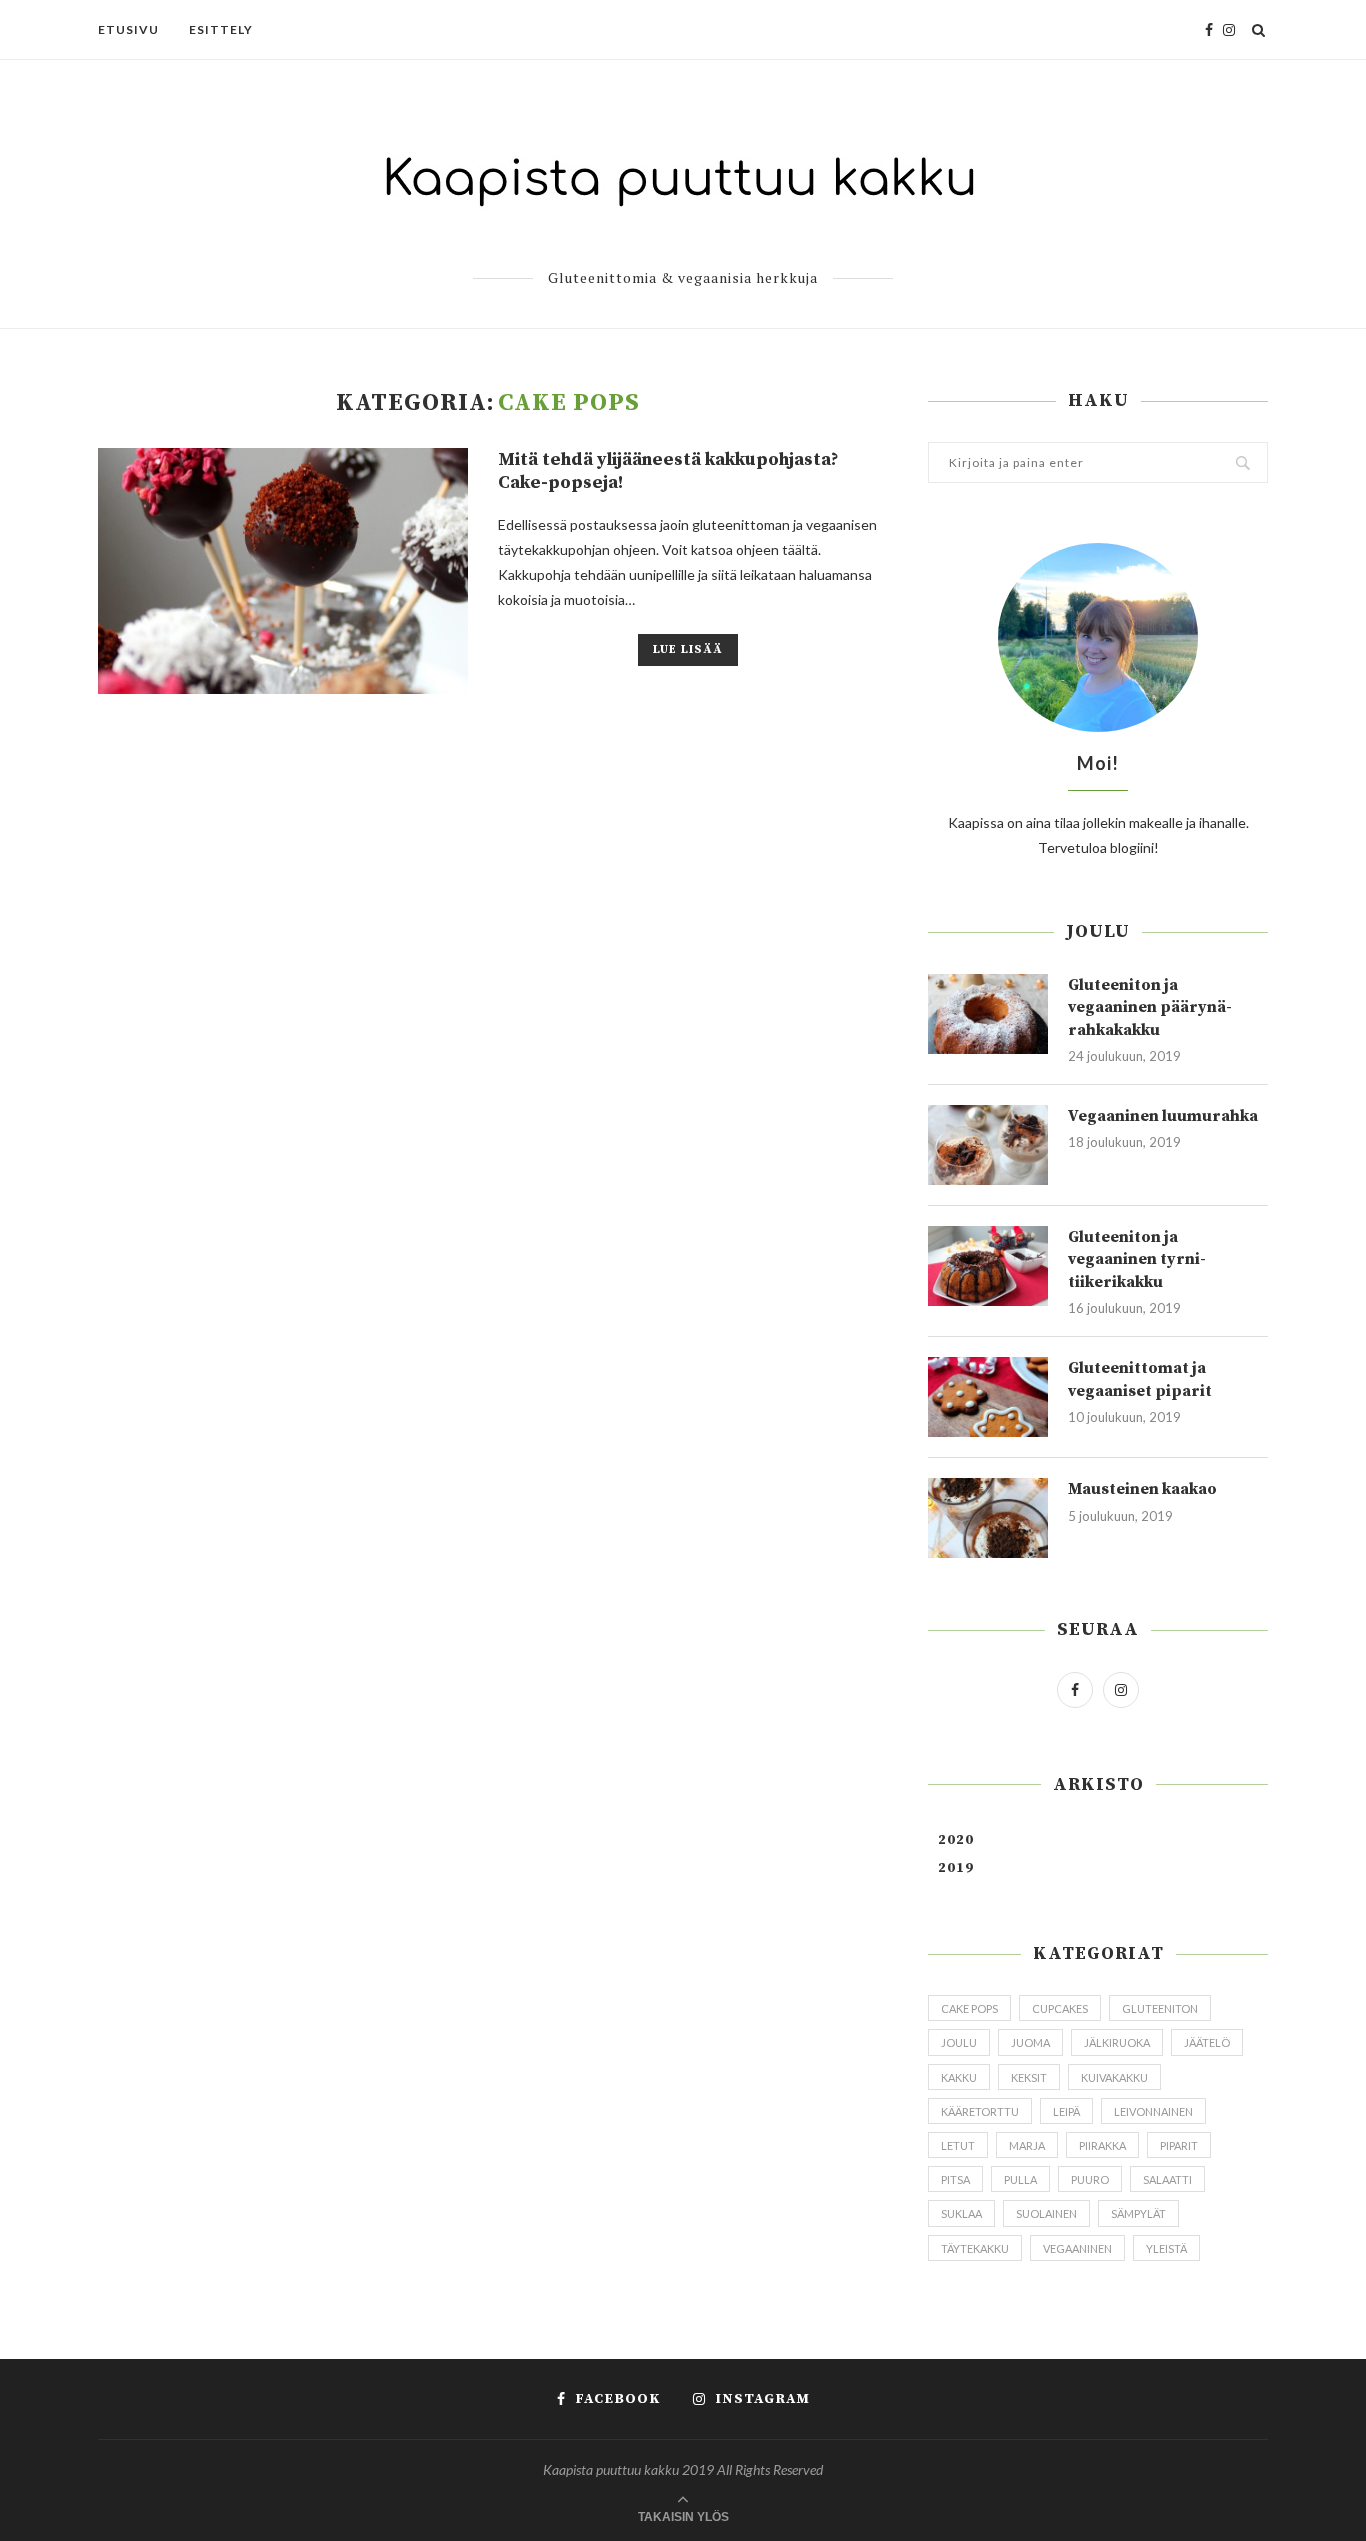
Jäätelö (1207, 2042)
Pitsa (955, 2179)
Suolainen (1046, 2213)
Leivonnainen (1153, 2111)
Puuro (1090, 2179)
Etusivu (128, 29)
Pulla (1020, 2179)
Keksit (1029, 2077)
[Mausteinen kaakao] (988, 1518)
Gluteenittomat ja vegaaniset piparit (1140, 1379)
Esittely (221, 29)
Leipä (1066, 2111)
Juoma (1030, 2042)
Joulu (959, 2042)
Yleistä (1166, 2248)
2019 (956, 1868)
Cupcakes (1060, 2008)
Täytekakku (975, 2248)
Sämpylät (1138, 2213)
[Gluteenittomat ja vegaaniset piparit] (988, 1397)
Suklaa (961, 2213)
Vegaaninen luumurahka (1163, 1116)
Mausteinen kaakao (1142, 1489)
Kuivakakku (1114, 2077)
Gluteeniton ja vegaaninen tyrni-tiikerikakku (1137, 1259)
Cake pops (969, 2008)
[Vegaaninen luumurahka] (988, 1145)
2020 (956, 1840)
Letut (958, 2145)
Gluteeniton (1160, 2008)
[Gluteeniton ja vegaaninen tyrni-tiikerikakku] (988, 1266)
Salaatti (1167, 2179)
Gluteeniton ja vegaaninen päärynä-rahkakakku (1150, 1007)
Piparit (1179, 2145)
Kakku (959, 2077)
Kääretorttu (980, 2111)
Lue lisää (688, 649)
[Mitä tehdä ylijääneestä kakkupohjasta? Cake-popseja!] (283, 571)
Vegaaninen (1077, 2248)
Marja (1027, 2145)
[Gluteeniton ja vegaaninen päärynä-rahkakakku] (988, 1014)
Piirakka (1102, 2145)
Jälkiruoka (1117, 2042)
